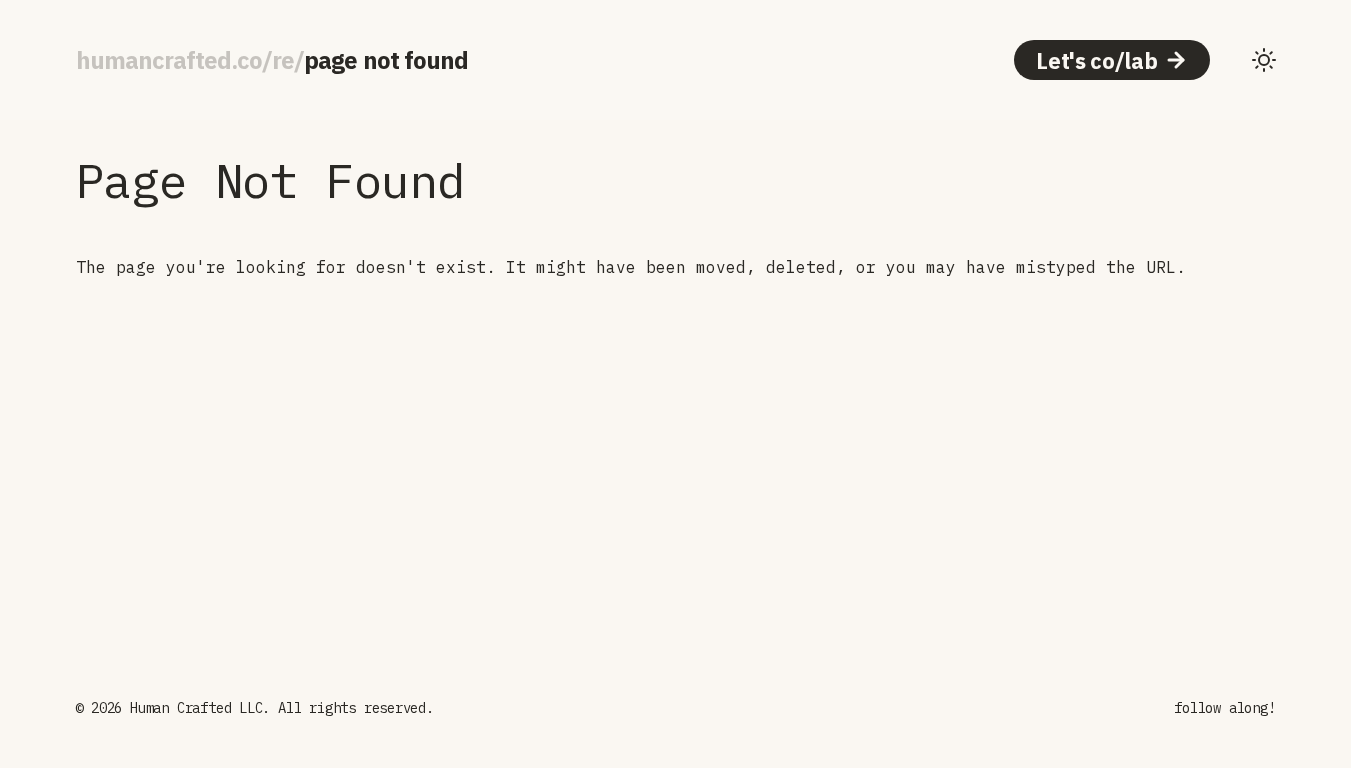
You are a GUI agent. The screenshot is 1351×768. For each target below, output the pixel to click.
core (265, 60)
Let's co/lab (1096, 60)
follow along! (1224, 708)
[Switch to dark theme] (1264, 60)
